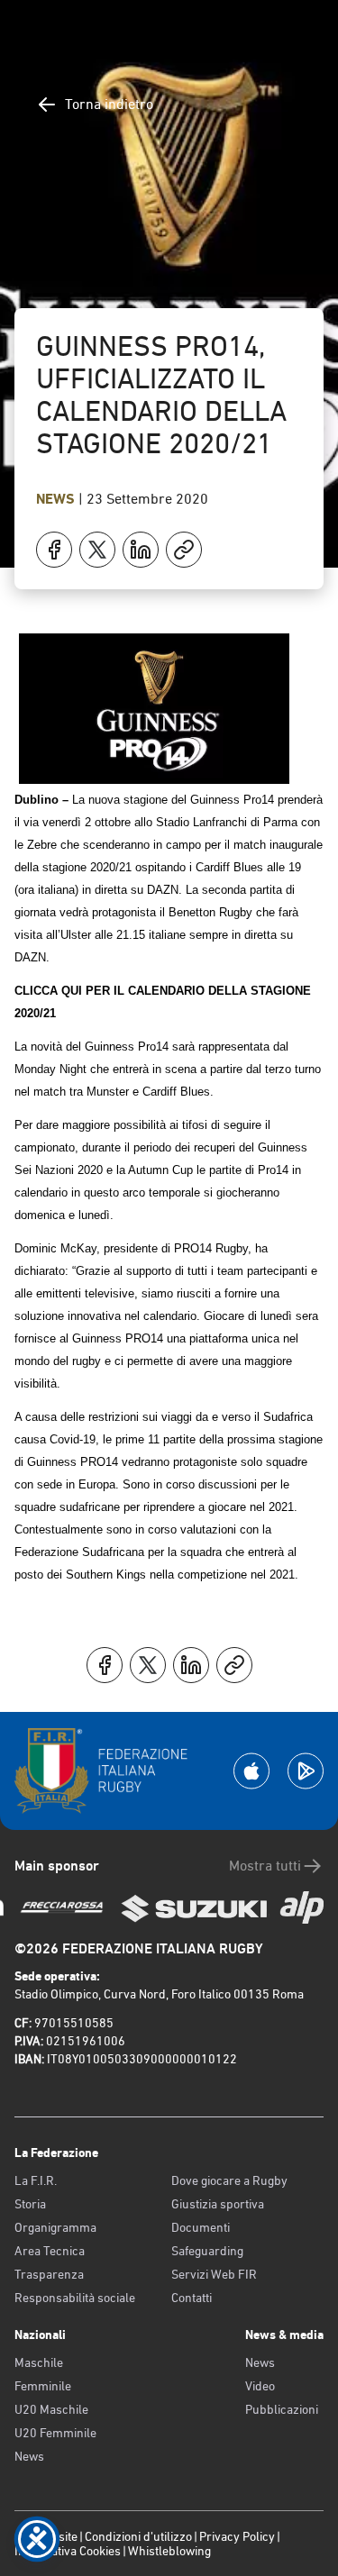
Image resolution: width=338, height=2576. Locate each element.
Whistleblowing (169, 2551)
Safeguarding (207, 2251)
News (57, 499)
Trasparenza (49, 2274)
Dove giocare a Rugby (229, 2180)
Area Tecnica (50, 2251)
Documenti (201, 2227)
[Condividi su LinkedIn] (141, 550)
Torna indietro (109, 104)
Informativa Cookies (68, 2551)
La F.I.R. (36, 2180)
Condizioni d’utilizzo (138, 2536)
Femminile (43, 2386)
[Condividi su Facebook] (54, 550)
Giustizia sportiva (218, 2204)
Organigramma (55, 2227)
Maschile (39, 2362)
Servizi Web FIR (214, 2274)
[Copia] (184, 550)
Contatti (192, 2298)
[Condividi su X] (97, 550)
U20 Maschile (51, 2409)
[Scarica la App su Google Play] (306, 1771)
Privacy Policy (237, 2536)
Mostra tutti (265, 1866)
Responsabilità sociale (75, 2298)
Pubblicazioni (282, 2409)
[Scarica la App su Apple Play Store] (251, 1771)
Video (260, 2386)
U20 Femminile (55, 2433)
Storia (30, 2204)
